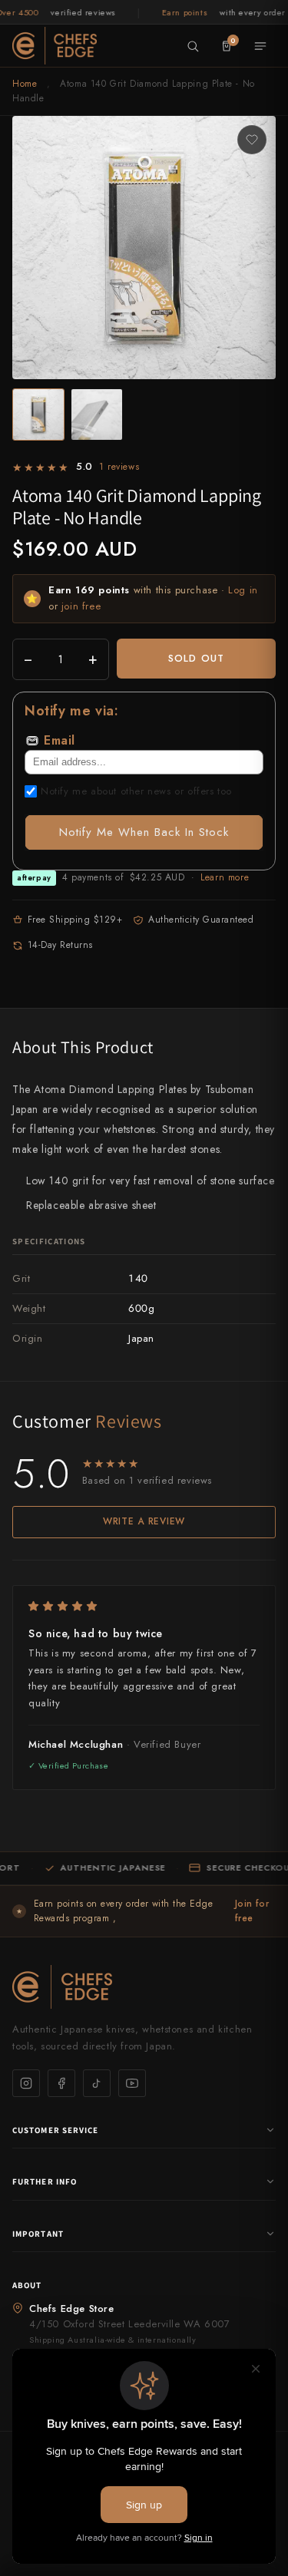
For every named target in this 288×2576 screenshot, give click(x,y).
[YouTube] (132, 2083)
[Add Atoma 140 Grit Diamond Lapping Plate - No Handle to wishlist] (252, 140)
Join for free (252, 1911)
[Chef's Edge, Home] (55, 45)
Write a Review (144, 1521)
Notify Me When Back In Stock (144, 832)
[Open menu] (260, 46)
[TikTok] (97, 2083)
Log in (243, 590)
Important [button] (38, 2234)
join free (81, 606)
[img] (144, 1606)
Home (25, 84)
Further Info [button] (45, 2181)
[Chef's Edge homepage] (144, 1987)
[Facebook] (61, 2083)
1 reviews (119, 467)
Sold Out (196, 658)
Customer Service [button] (56, 2130)
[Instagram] (26, 2083)
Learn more (225, 877)
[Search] (193, 46)
